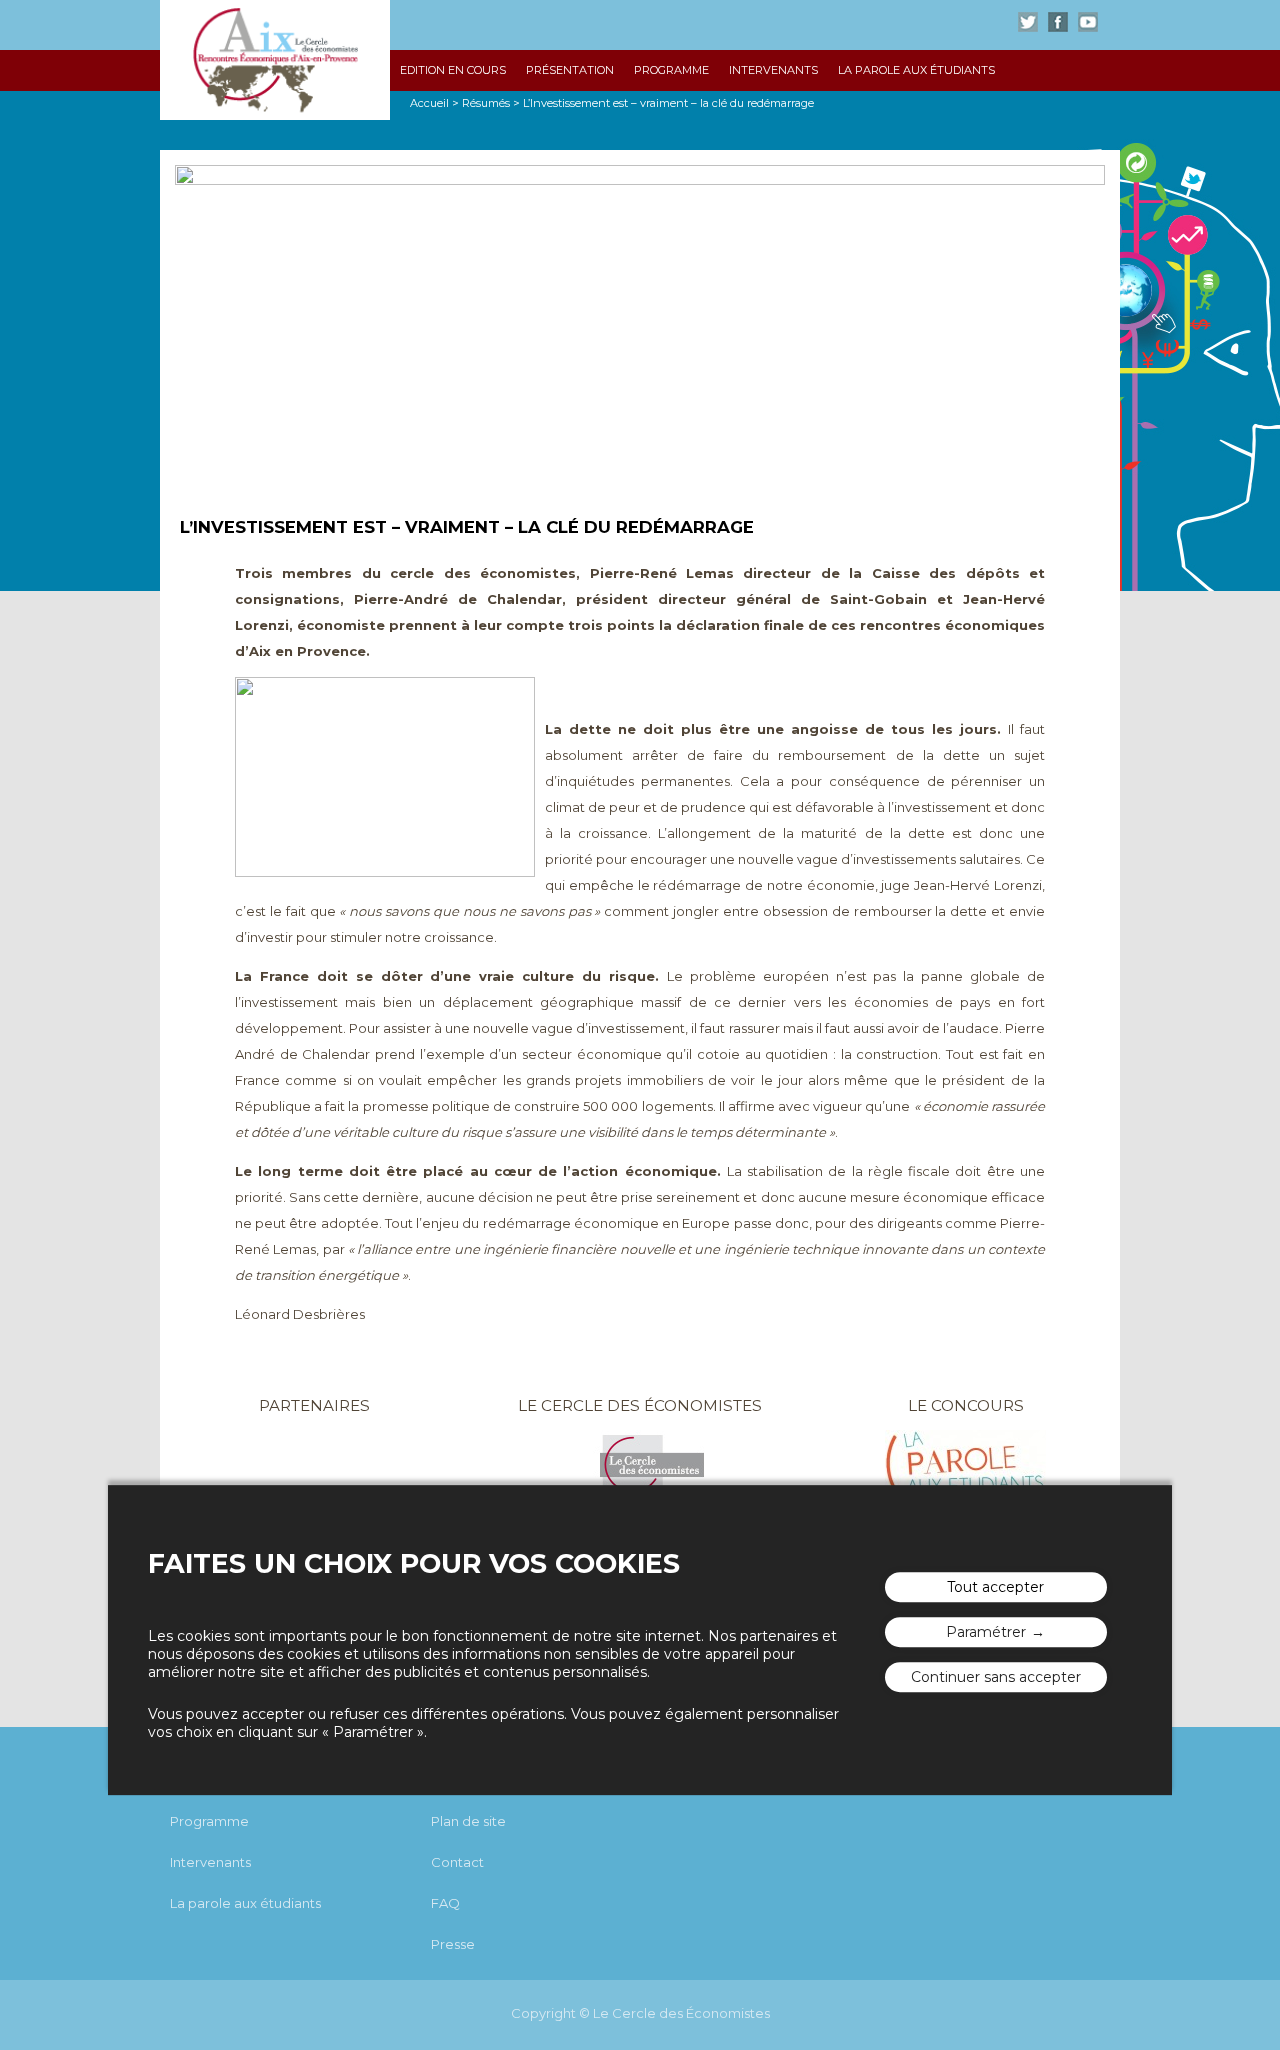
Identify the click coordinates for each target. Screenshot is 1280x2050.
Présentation (570, 70)
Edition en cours (453, 70)
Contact (457, 1862)
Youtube (1088, 22)
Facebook (1058, 22)
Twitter (1028, 22)
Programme (671, 70)
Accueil (429, 103)
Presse (453, 1944)
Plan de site (468, 1821)
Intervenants (773, 70)
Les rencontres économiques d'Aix (275, 60)
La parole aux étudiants (916, 70)
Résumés (486, 103)
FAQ (445, 1903)
